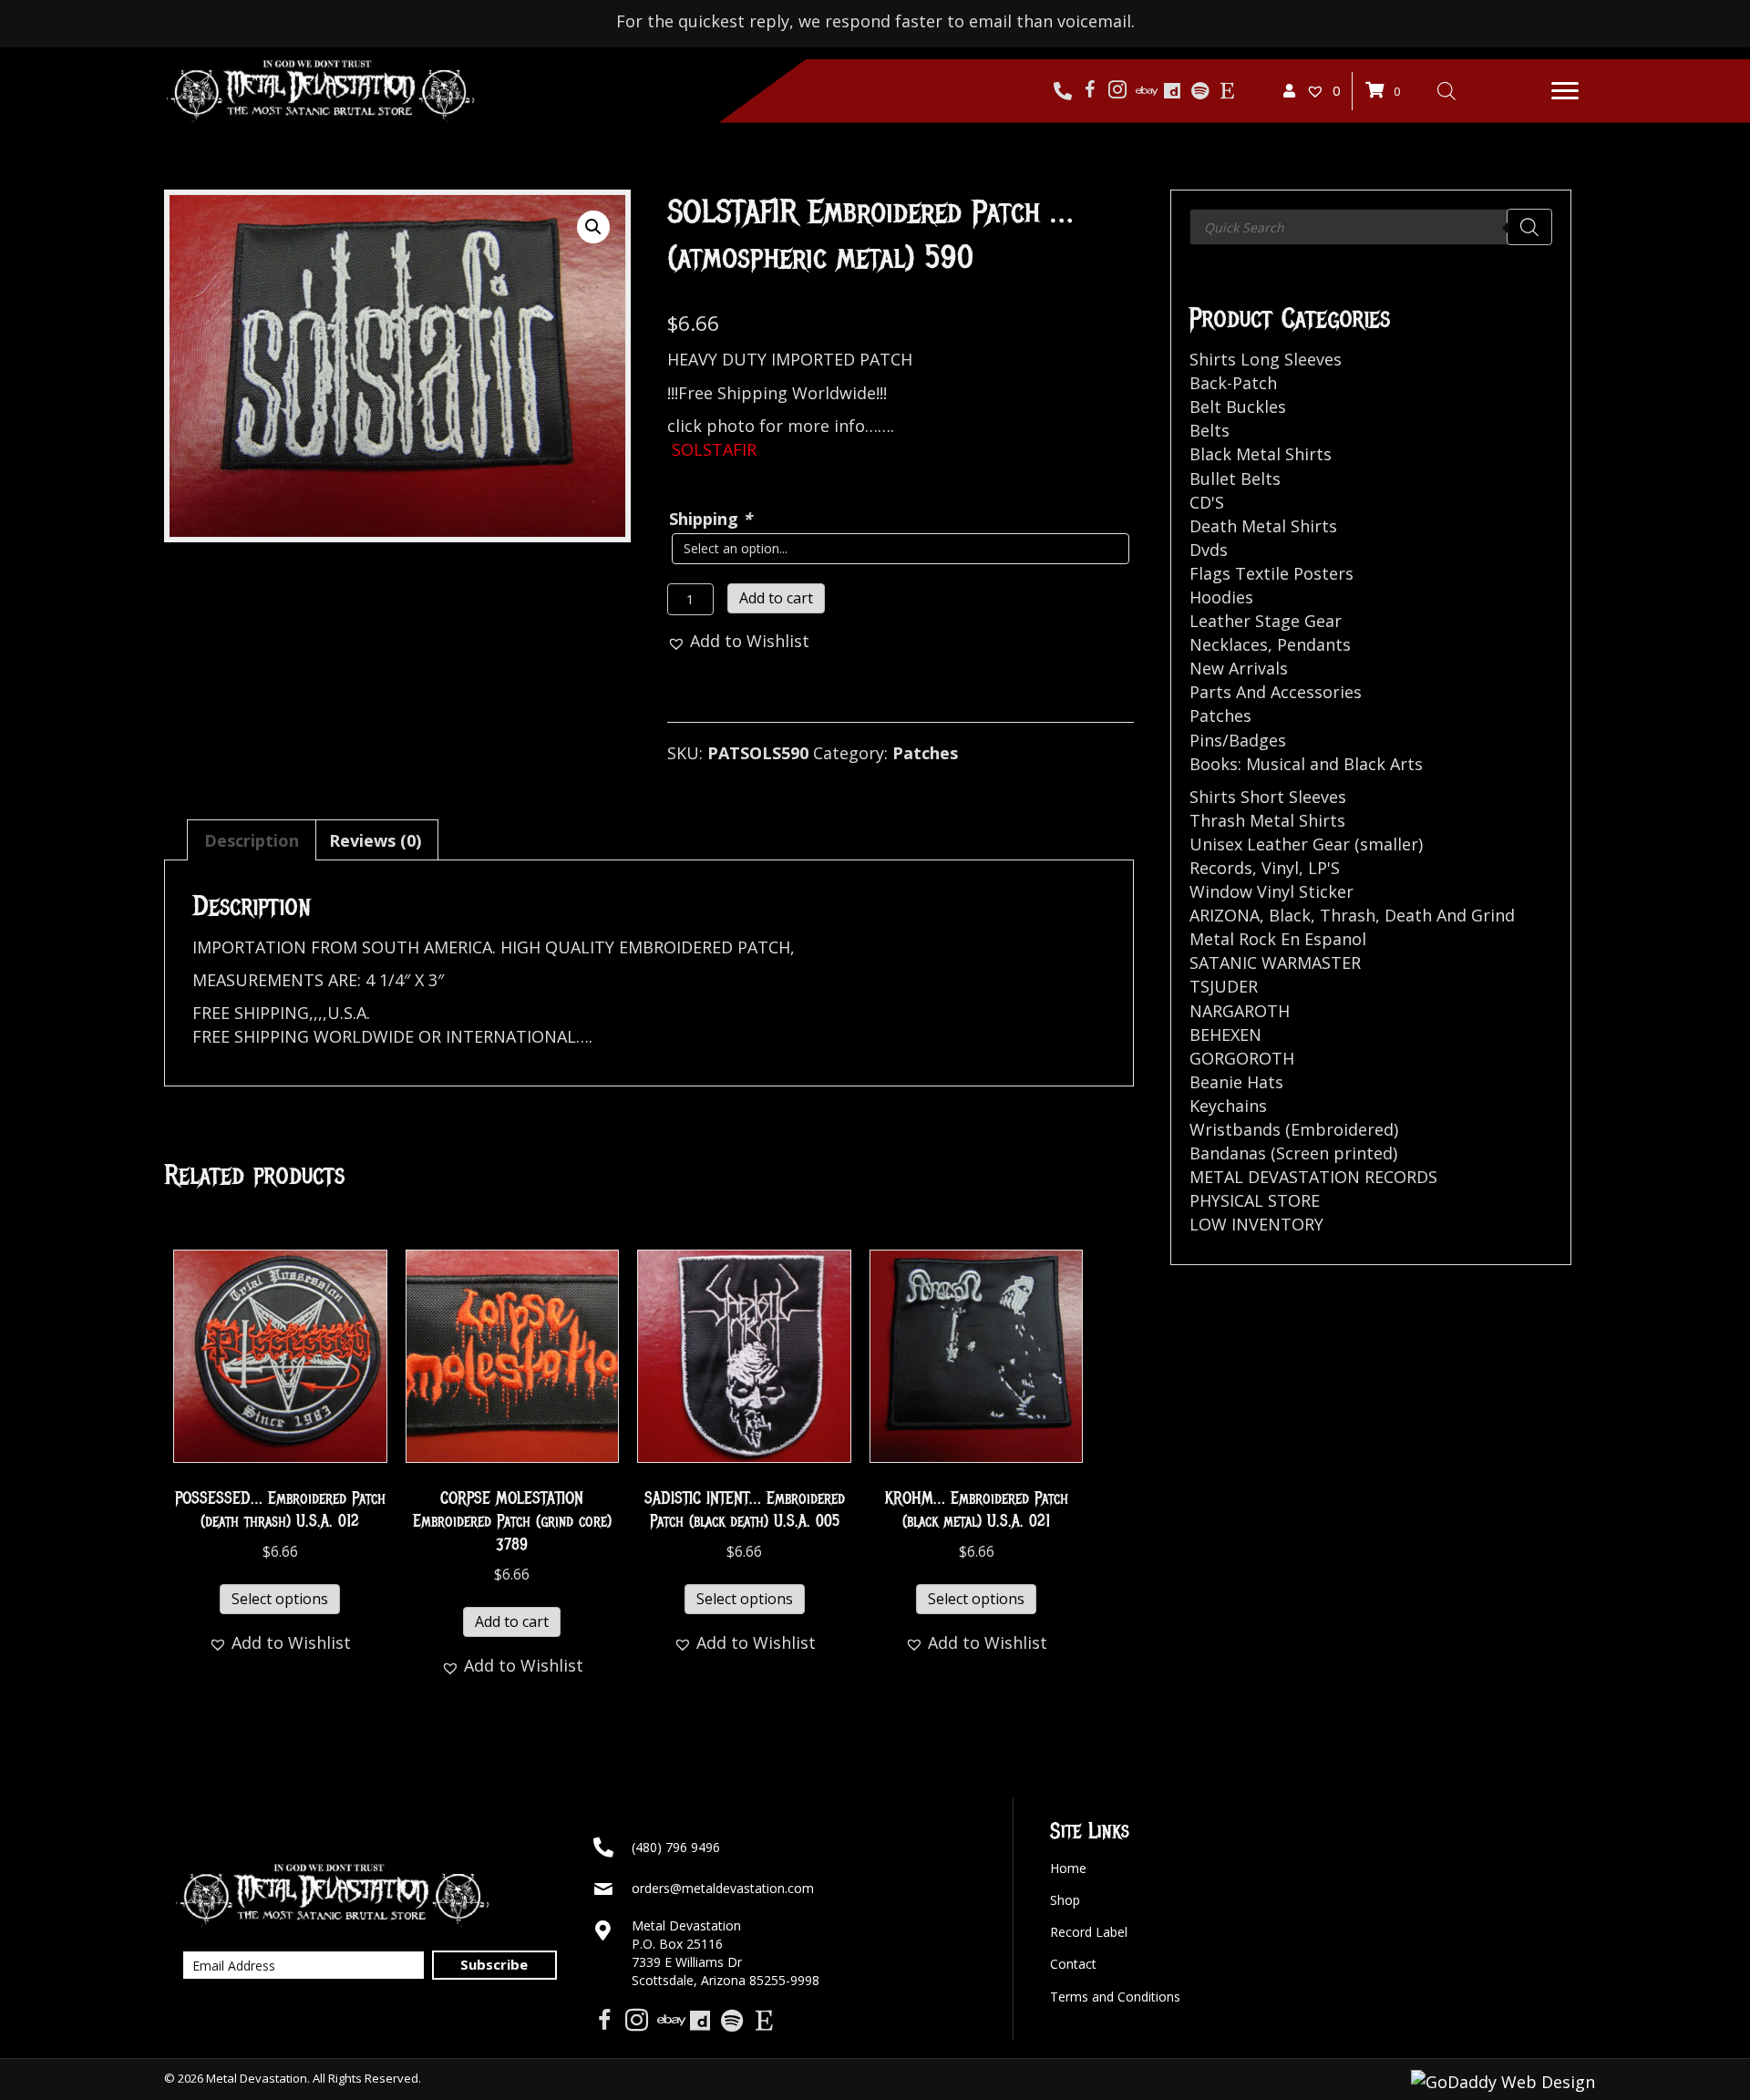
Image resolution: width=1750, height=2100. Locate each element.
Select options (280, 1599)
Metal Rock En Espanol (1278, 939)
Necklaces (1229, 644)
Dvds (1209, 550)
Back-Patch (1233, 383)
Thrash (1348, 915)
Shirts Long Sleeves (1266, 359)
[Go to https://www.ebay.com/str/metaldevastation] (1145, 91)
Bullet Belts (1235, 479)
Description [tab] (252, 840)
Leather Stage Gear (1266, 621)
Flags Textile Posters (1271, 573)
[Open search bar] (1446, 90)
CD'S (1207, 502)
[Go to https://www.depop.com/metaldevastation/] (1172, 91)
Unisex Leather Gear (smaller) (1306, 844)
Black (1290, 915)
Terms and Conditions (1115, 1997)
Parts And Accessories (1276, 692)
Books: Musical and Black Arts (1306, 764)
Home (1068, 1868)
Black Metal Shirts (1261, 454)
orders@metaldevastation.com (723, 1888)
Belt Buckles (1238, 407)
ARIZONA (1225, 915)
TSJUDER (1224, 986)
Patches (925, 753)
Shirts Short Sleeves (1268, 797)
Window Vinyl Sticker (1271, 891)
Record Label (1089, 1932)
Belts (1210, 430)
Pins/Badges (1238, 740)
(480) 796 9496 (676, 1847)
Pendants (1314, 644)
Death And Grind (1450, 915)
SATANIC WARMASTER (1275, 962)
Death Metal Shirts (1263, 526)
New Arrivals (1239, 668)
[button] (1565, 91)
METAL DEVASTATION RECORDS (1313, 1177)
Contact (1073, 1964)
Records (1221, 868)
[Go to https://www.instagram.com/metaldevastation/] (1117, 91)
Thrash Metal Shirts (1267, 820)
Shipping (710, 519)
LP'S (1324, 868)
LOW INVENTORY (1256, 1224)
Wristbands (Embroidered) (1294, 1129)
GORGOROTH (1242, 1058)
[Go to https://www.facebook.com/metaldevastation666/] (1090, 91)
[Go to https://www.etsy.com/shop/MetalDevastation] (1227, 91)
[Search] (1529, 227)
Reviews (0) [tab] (375, 840)
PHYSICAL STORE (1255, 1200)
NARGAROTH (1240, 1011)
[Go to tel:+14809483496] (1063, 91)
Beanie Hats (1236, 1082)
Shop (1065, 1900)
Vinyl (1280, 868)
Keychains (1228, 1106)
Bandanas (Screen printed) (1293, 1153)
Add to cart (776, 598)
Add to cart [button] (512, 1621)
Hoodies (1221, 597)
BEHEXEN (1225, 1035)
